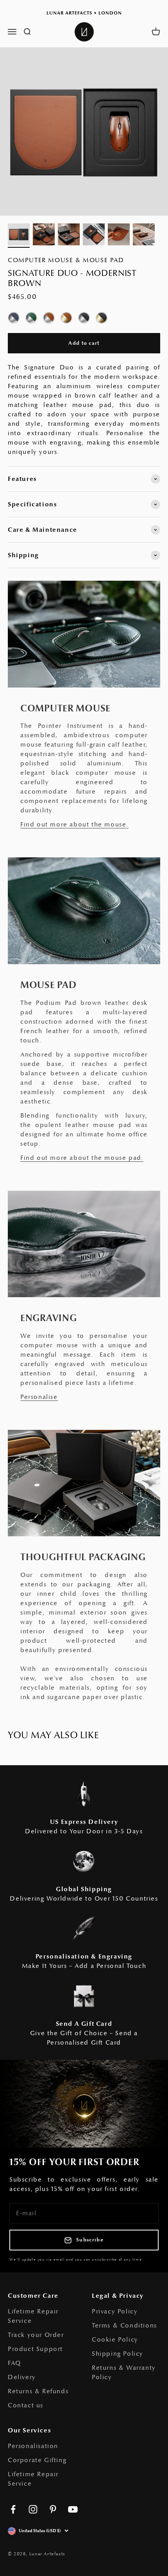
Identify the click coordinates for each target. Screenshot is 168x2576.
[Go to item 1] (19, 236)
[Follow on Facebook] (13, 2509)
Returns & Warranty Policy (124, 2373)
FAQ (14, 2363)
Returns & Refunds (38, 2391)
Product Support (35, 2349)
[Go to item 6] (144, 236)
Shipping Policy (118, 2354)
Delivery (22, 2377)
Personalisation (33, 2446)
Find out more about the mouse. (74, 824)
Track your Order (36, 2335)
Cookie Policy (115, 2340)
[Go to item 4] (94, 236)
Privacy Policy (115, 2311)
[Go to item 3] (69, 236)
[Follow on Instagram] (33, 2509)
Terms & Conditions (124, 2326)
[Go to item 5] (119, 236)
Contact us (26, 2405)
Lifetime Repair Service (33, 2316)
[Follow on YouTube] (73, 2509)
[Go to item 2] (44, 236)
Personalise (39, 1397)
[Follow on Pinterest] (53, 2509)
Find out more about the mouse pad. (82, 1158)
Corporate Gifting (37, 2460)
